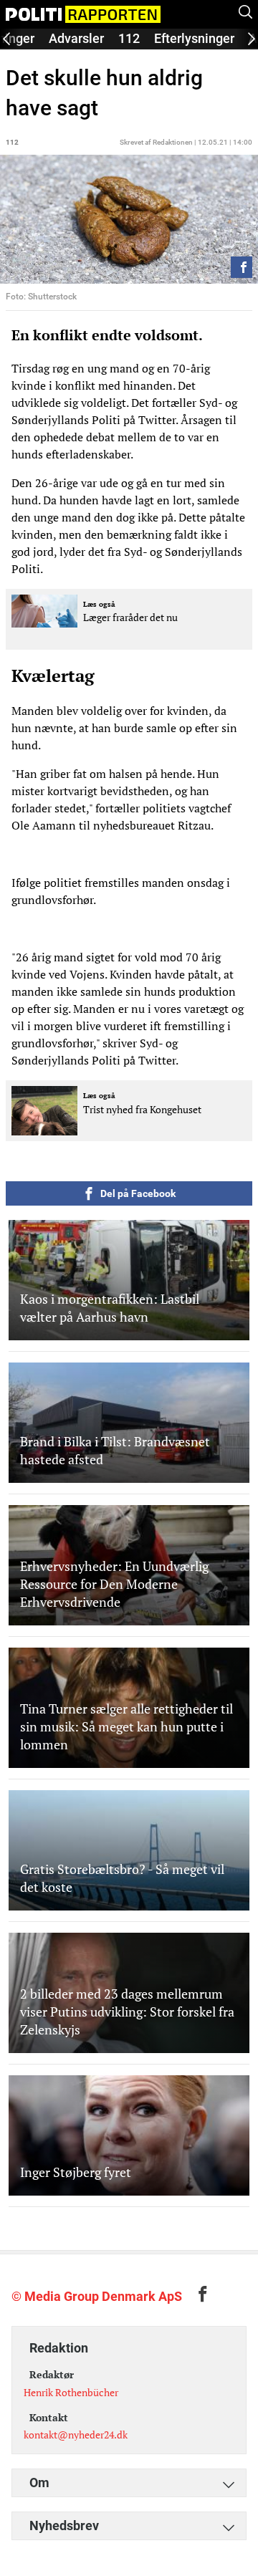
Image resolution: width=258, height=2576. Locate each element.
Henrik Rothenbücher (71, 2392)
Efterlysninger (194, 38)
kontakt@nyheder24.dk (76, 2435)
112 (129, 38)
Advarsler (76, 38)
